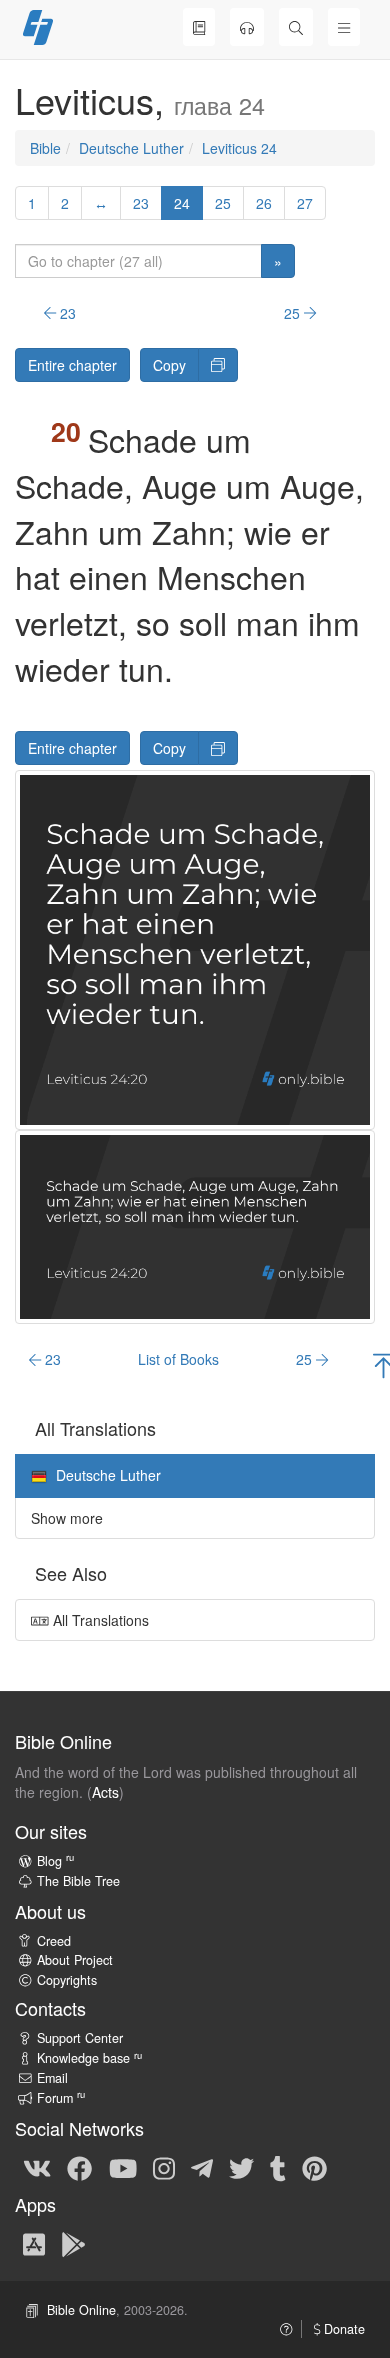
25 (223, 203)
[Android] (73, 2243)
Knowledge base (89, 2058)
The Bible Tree (78, 1881)
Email (52, 2078)
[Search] (296, 27)
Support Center (80, 2038)
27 (305, 203)
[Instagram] (164, 2167)
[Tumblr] (278, 2167)
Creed (54, 1941)
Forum (61, 2098)
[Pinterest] (314, 2167)
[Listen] (247, 27)
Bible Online (81, 2310)
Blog (55, 1861)
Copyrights (67, 1980)
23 (141, 203)
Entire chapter (72, 365)
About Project (75, 1960)
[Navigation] (344, 27)
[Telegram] (202, 2167)
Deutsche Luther (131, 148)
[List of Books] (199, 27)
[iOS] (34, 2243)
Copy (169, 365)
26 (264, 203)
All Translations (99, 1620)
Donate (342, 2329)
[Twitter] (241, 2167)
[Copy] (218, 365)
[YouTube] (123, 2167)
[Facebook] (79, 2167)
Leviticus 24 (239, 148)
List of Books (178, 1359)
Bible (45, 148)
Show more (67, 1518)
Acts (105, 1792)
